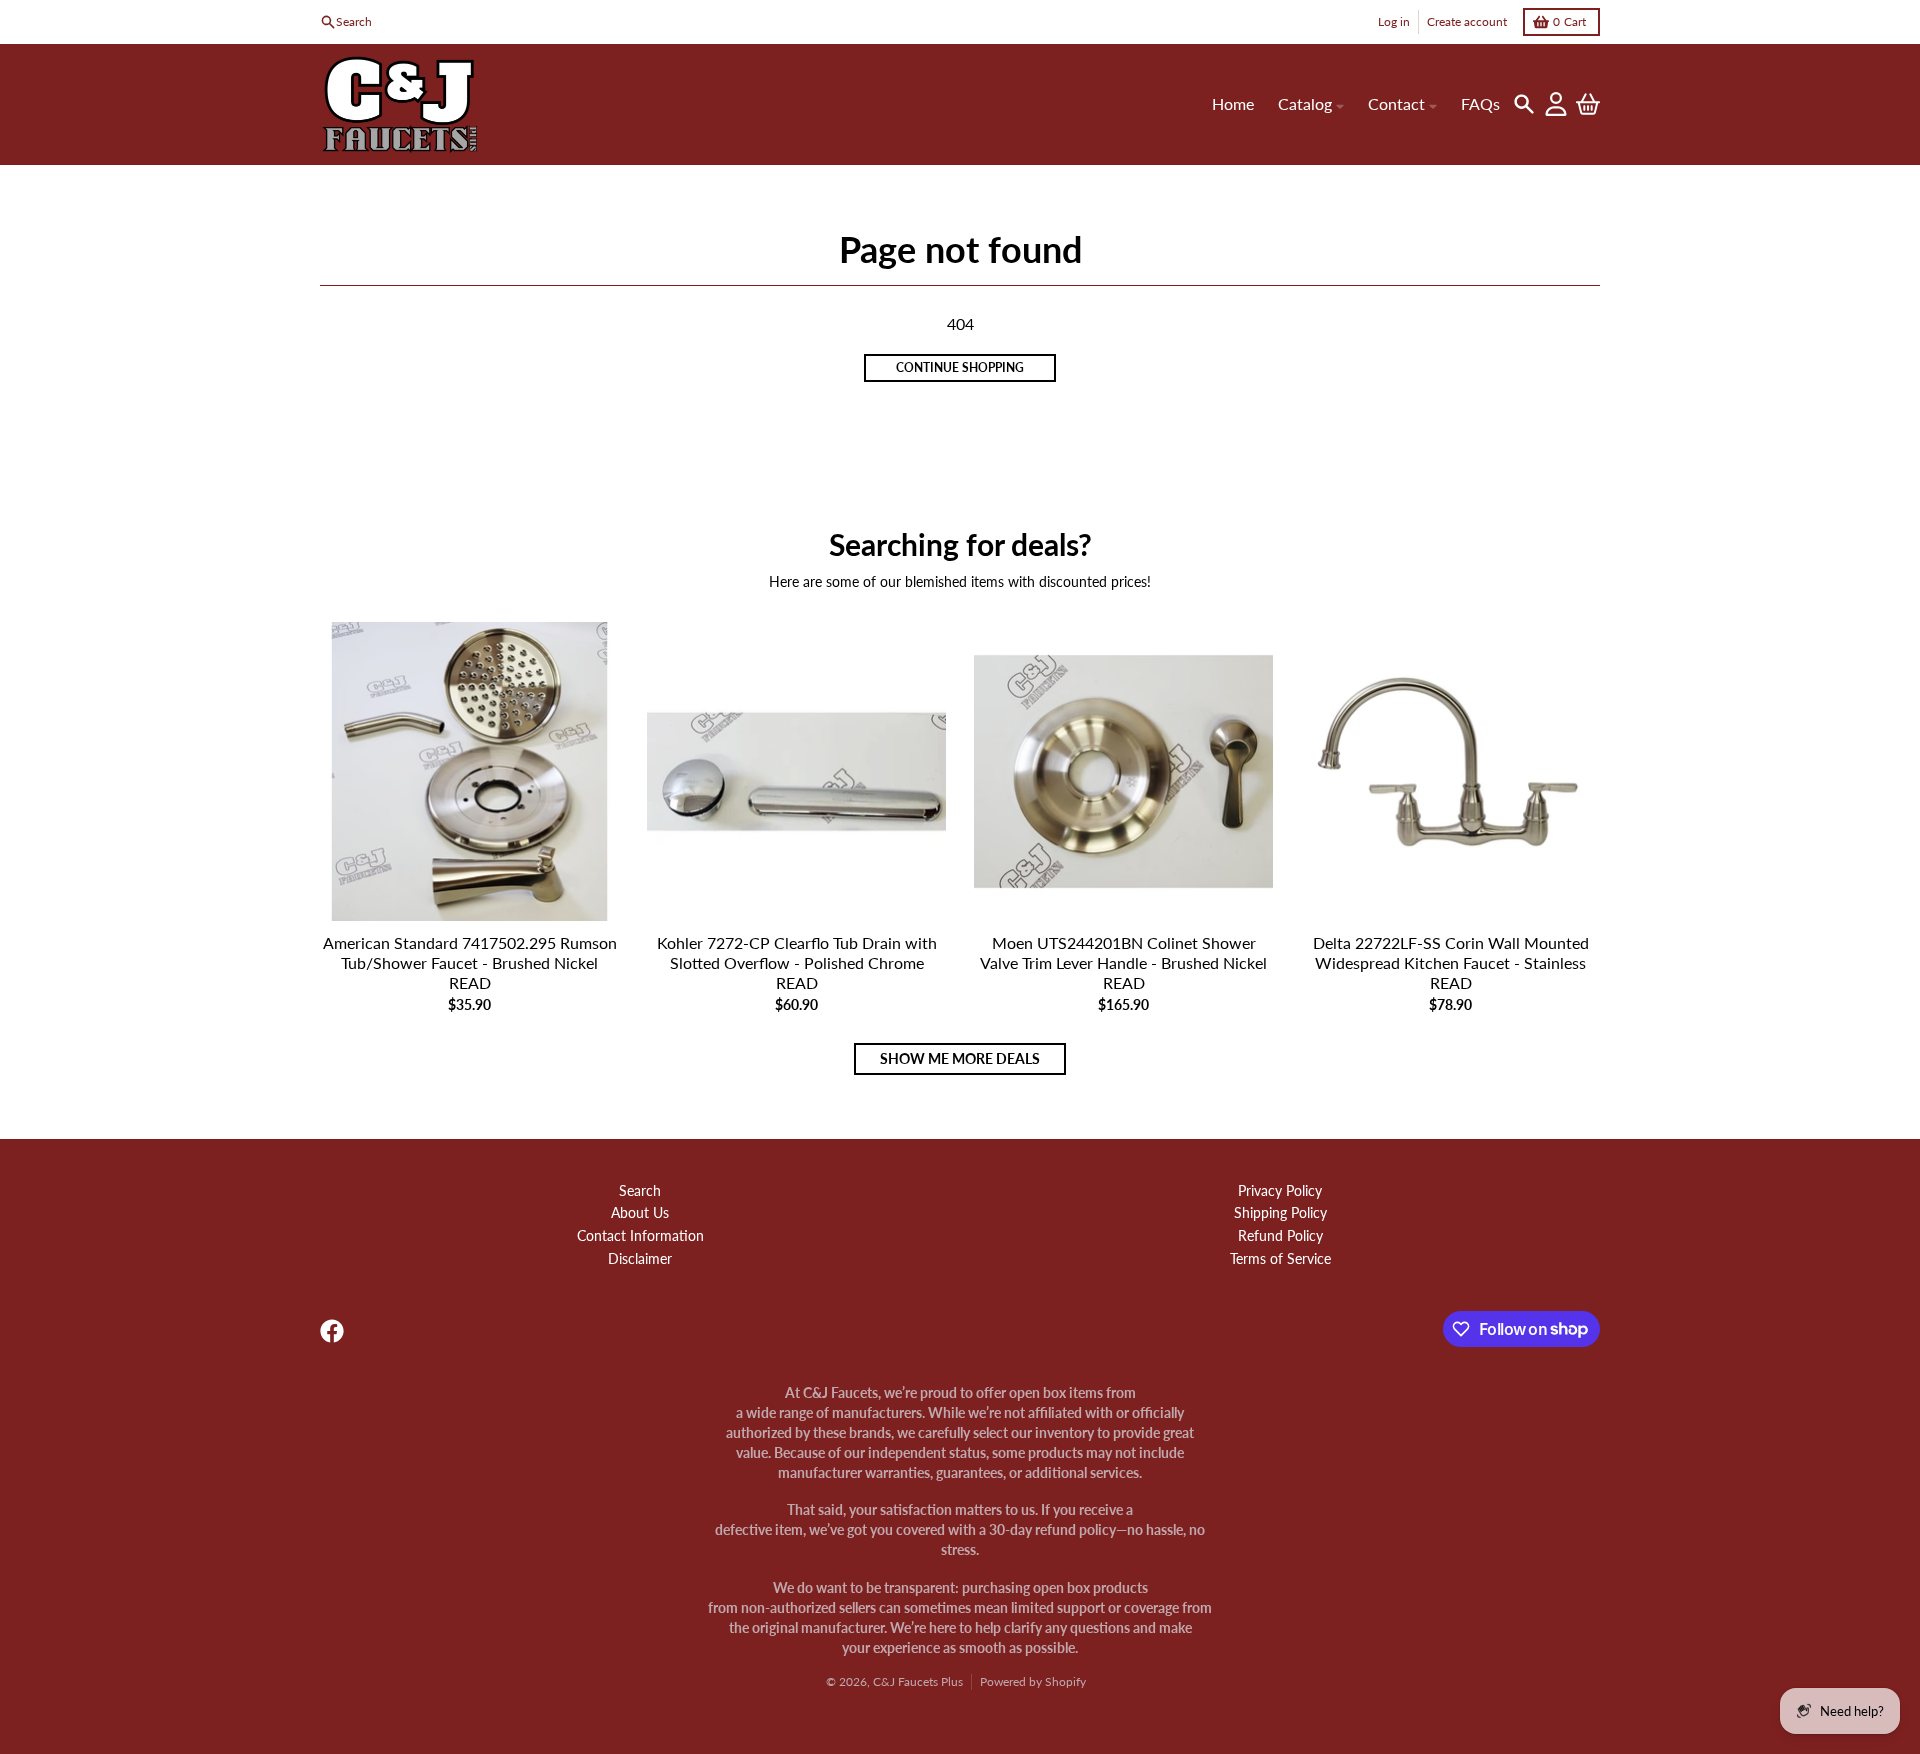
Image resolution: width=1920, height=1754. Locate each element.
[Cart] (1588, 104)
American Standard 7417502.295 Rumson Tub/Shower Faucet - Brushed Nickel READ (470, 962)
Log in (1394, 21)
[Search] (1524, 104)
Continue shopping (960, 367)
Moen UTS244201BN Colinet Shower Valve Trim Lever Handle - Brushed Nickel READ (1123, 962)
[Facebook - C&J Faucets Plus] (332, 1331)
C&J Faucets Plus (918, 1681)
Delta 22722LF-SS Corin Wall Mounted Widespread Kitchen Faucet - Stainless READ (1451, 962)
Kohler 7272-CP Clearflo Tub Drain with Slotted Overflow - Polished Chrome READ (797, 962)
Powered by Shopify (1033, 1681)
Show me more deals (960, 1058)
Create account (1467, 21)
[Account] (1556, 104)
